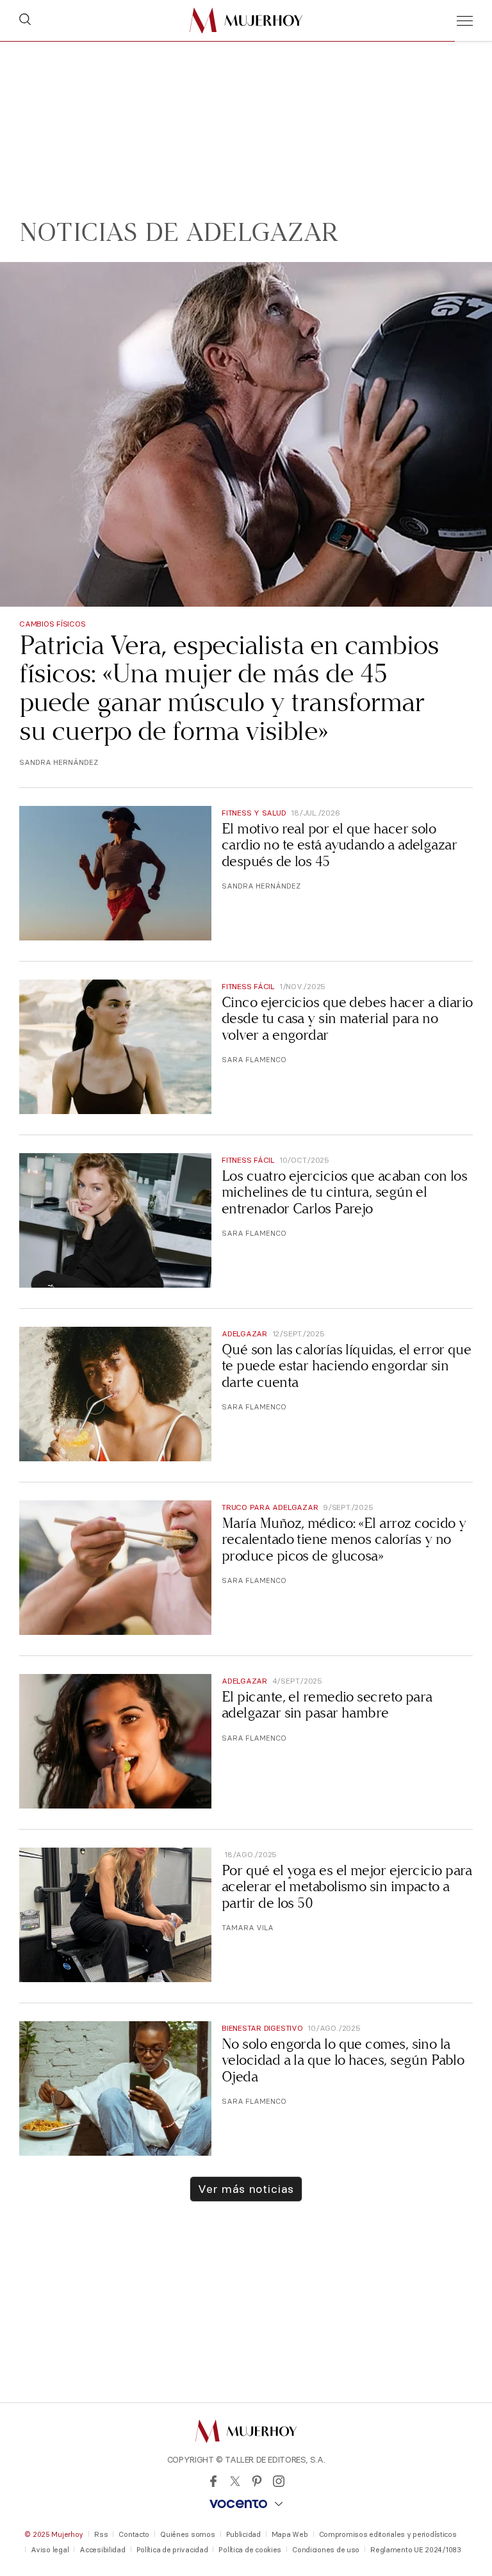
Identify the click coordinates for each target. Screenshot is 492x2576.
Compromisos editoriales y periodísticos (388, 2534)
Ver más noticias (246, 2189)
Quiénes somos (187, 2534)
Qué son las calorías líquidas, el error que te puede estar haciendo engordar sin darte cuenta (346, 1366)
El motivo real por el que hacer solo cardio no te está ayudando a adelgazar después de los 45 (339, 845)
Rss (101, 2534)
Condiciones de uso (326, 2550)
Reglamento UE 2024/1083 (416, 2550)
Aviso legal (50, 2550)
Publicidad (243, 2534)
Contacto (134, 2534)
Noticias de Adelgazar (179, 233)
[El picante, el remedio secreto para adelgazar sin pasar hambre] (115, 1741)
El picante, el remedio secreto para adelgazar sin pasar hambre (327, 1705)
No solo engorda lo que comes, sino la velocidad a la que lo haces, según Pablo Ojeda (343, 2060)
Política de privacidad (172, 2550)
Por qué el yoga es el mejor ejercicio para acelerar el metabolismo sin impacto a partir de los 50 (347, 1887)
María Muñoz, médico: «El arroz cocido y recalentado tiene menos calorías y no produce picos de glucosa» (344, 1539)
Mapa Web (290, 2534)
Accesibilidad (102, 2550)
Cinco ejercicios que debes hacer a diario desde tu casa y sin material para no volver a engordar (347, 1019)
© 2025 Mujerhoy (54, 2534)
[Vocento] (246, 2504)
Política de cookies (250, 2550)
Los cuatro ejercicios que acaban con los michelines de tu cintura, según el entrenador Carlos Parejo (344, 1192)
